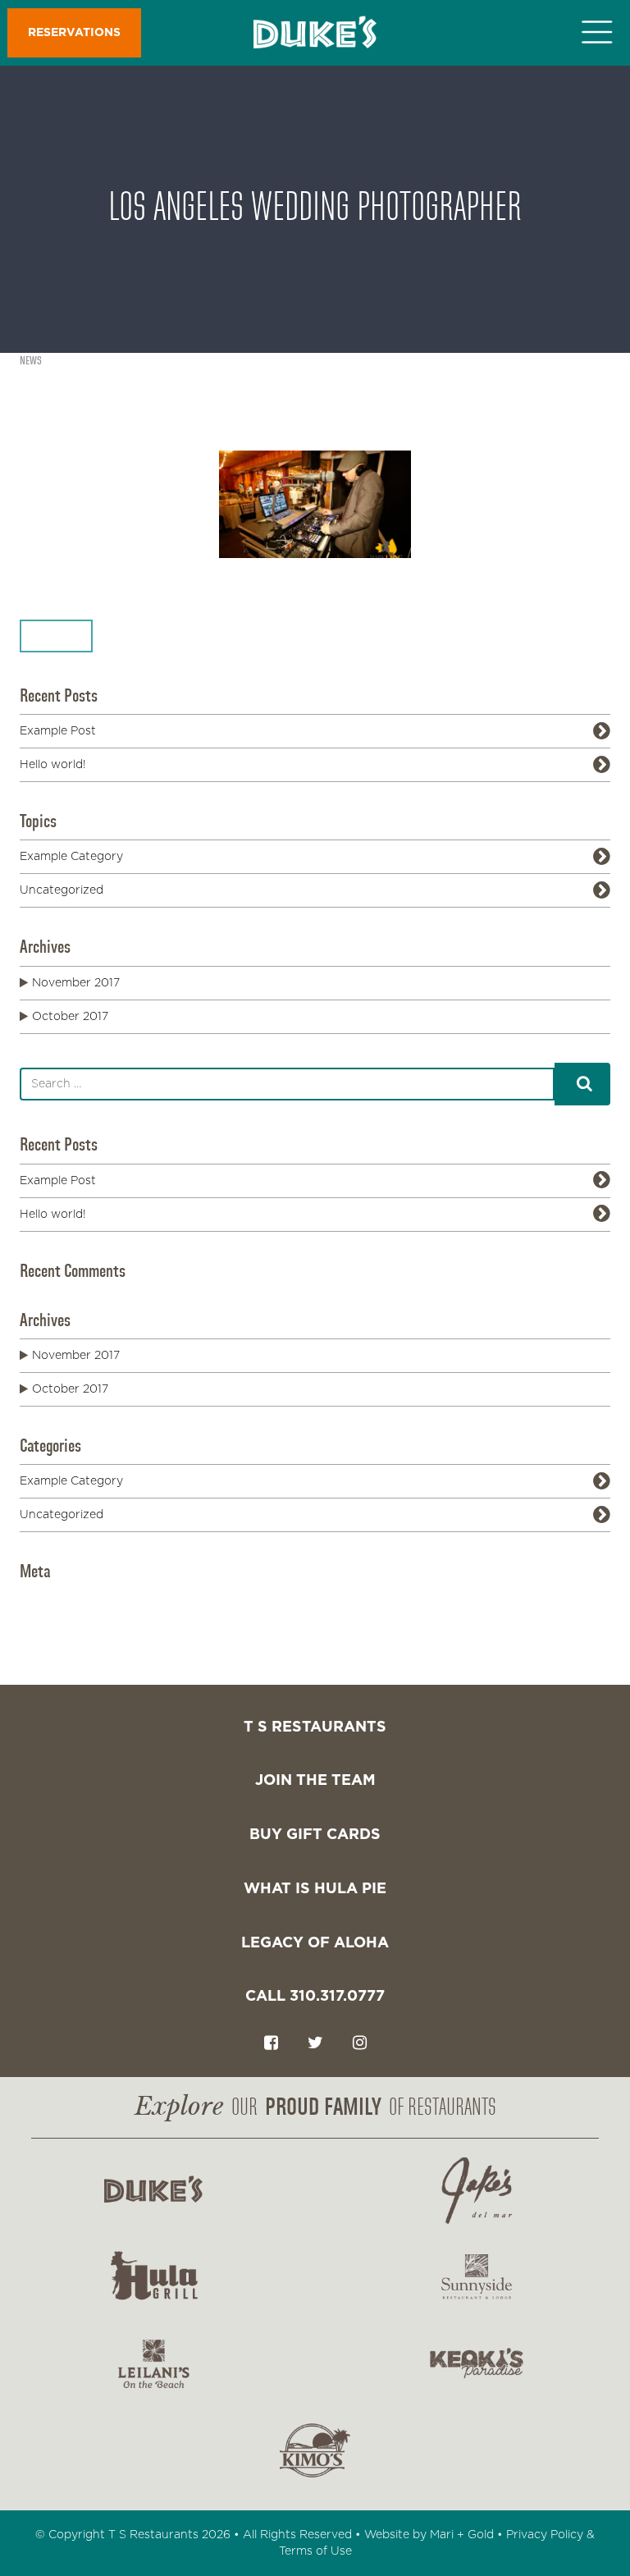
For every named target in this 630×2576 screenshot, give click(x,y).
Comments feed (97, 1631)
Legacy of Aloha (315, 1943)
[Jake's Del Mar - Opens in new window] (477, 2190)
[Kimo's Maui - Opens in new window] (315, 2450)
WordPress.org (94, 1648)
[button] (602, 33)
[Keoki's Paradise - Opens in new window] (477, 2363)
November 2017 (76, 983)
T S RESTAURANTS (315, 1727)
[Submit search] (582, 1084)
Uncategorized (62, 890)
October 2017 (70, 1017)
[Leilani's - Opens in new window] (153, 2363)
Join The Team (315, 1781)
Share (48, 636)
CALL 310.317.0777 (315, 1997)
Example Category (71, 857)
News (31, 361)
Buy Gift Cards (315, 1835)
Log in (70, 1599)
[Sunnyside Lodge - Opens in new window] (477, 2277)
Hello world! (53, 765)
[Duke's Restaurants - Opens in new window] (153, 2190)
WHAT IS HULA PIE (315, 1889)
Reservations (74, 33)
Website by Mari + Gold (429, 2535)
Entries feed (86, 1615)
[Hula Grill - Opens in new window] (153, 2277)
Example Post (58, 731)
